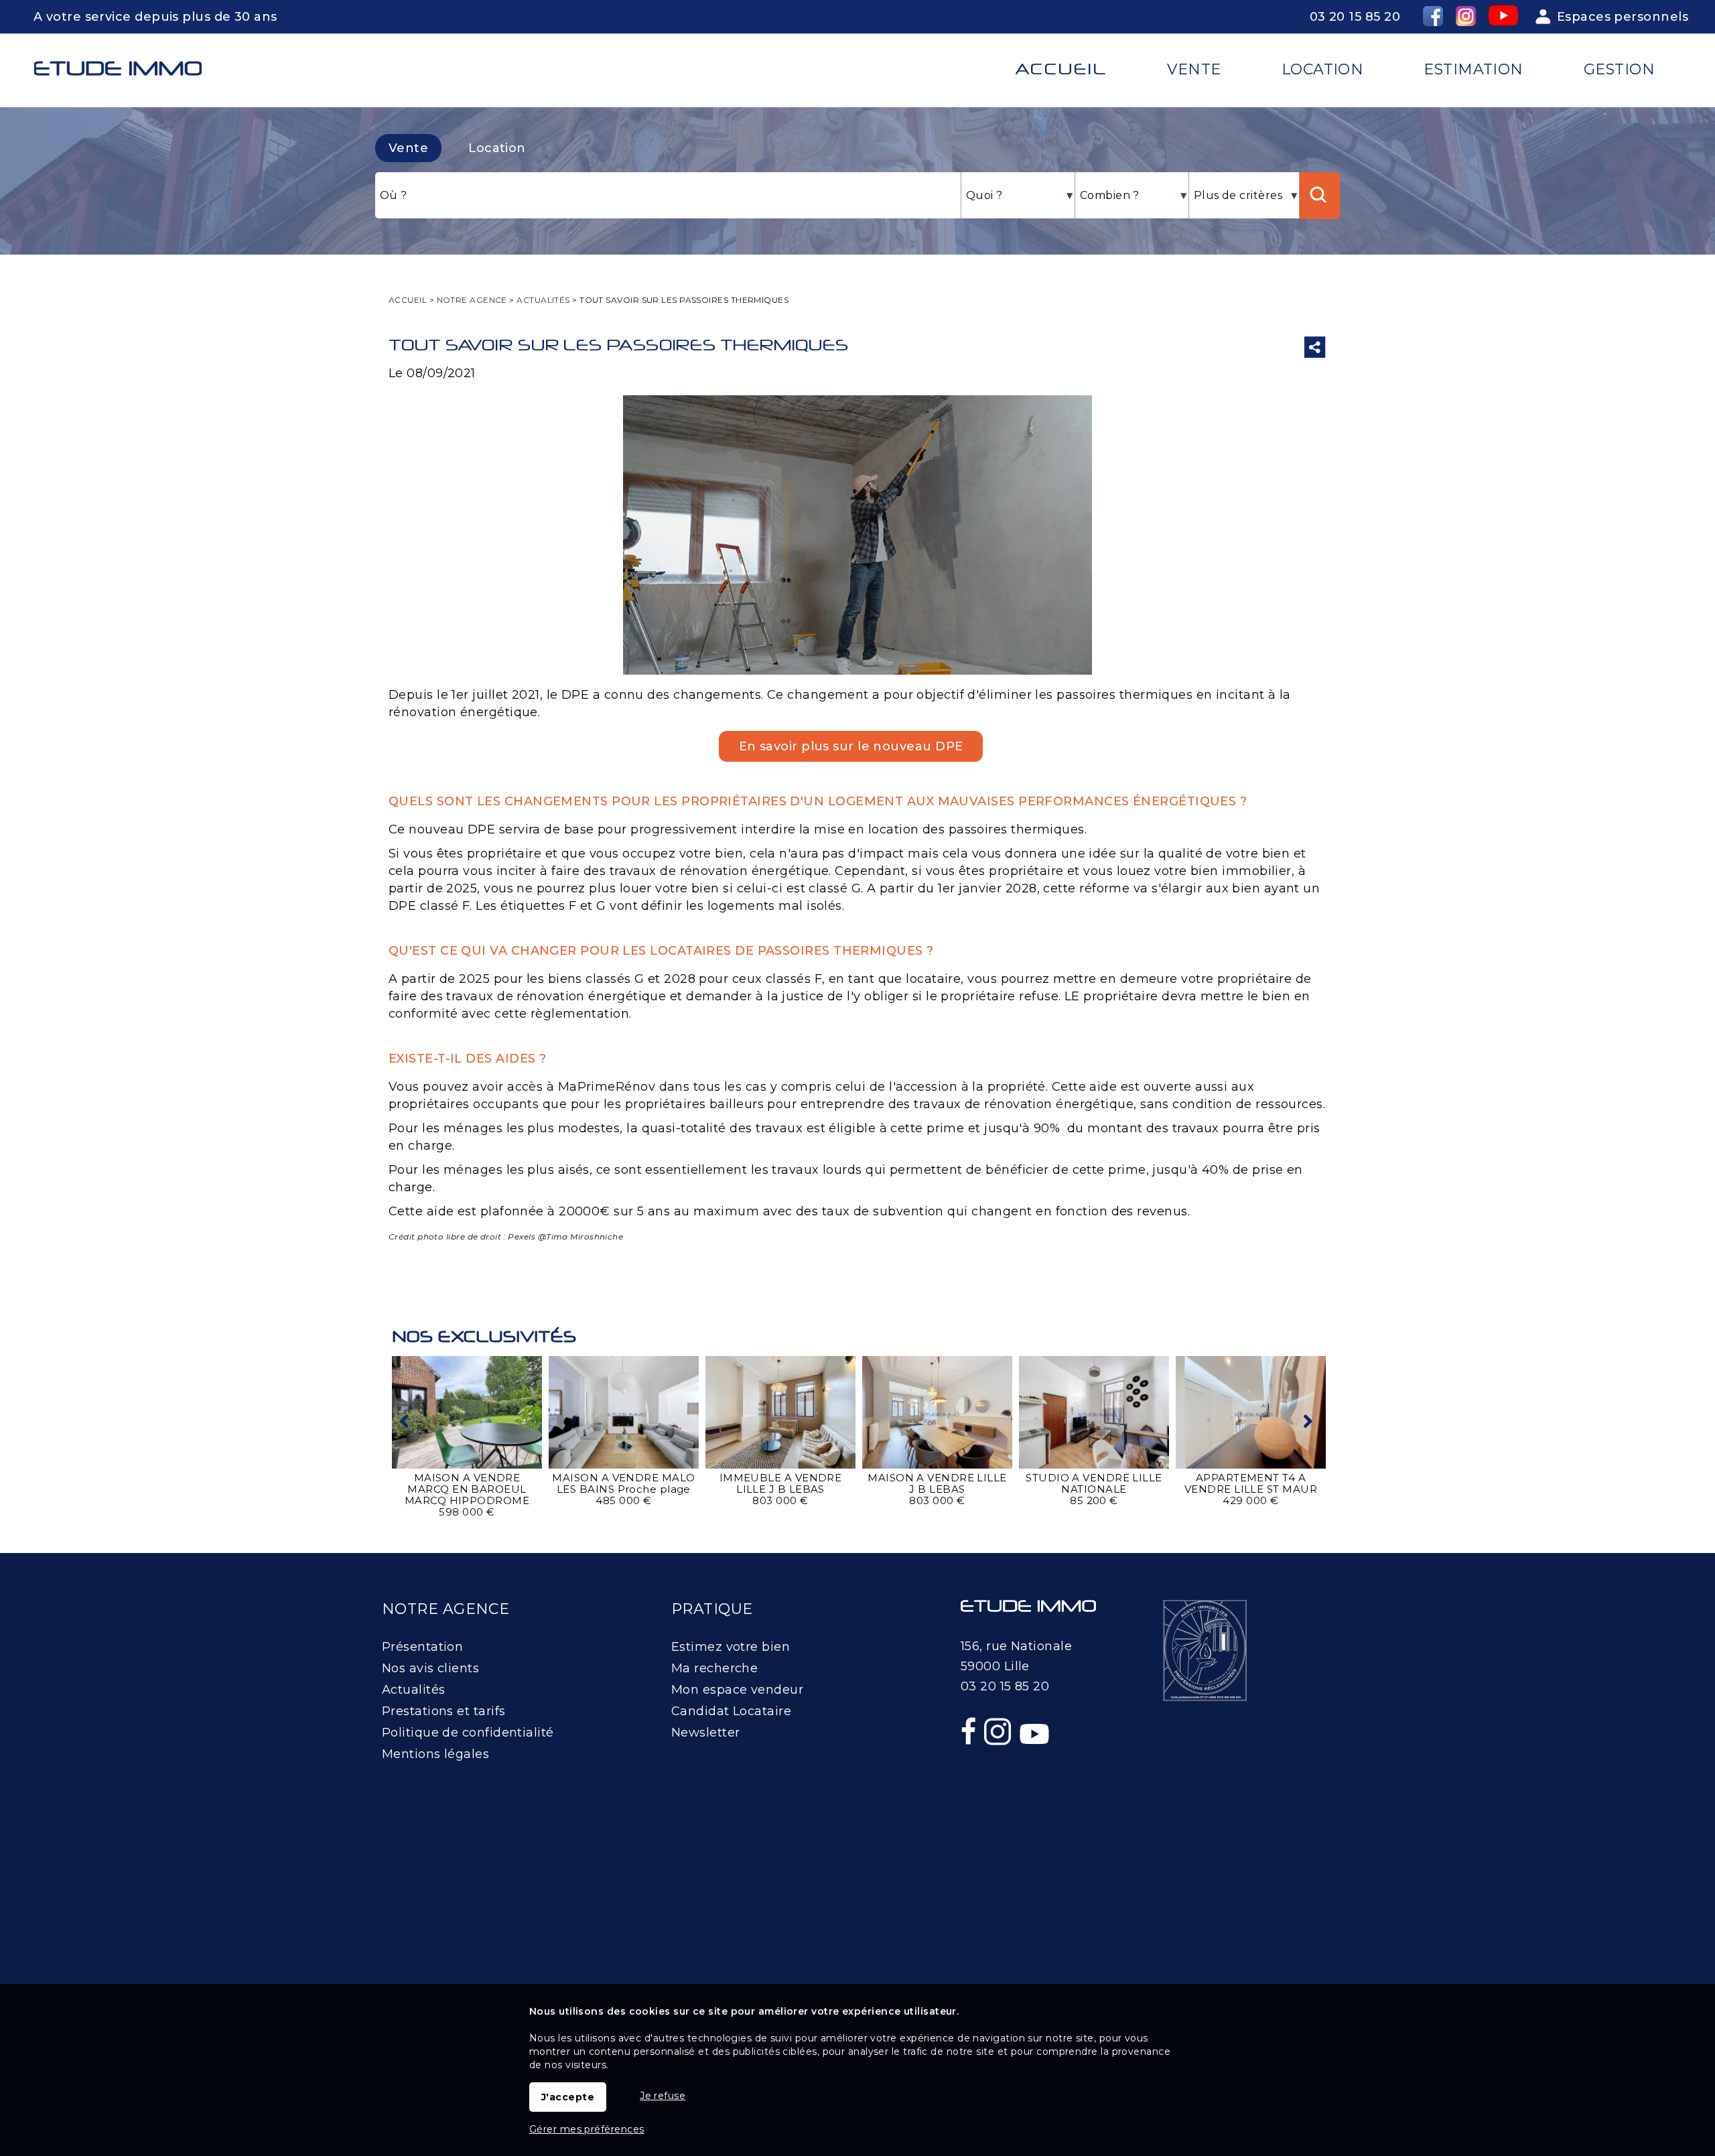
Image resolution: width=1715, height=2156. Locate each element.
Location (497, 148)
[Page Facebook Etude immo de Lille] (970, 1760)
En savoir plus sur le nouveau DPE (851, 746)
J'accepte (568, 2097)
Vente (408, 148)
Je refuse (663, 2096)
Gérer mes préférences (587, 2129)
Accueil (1061, 69)
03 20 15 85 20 (1355, 17)
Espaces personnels (1623, 17)
